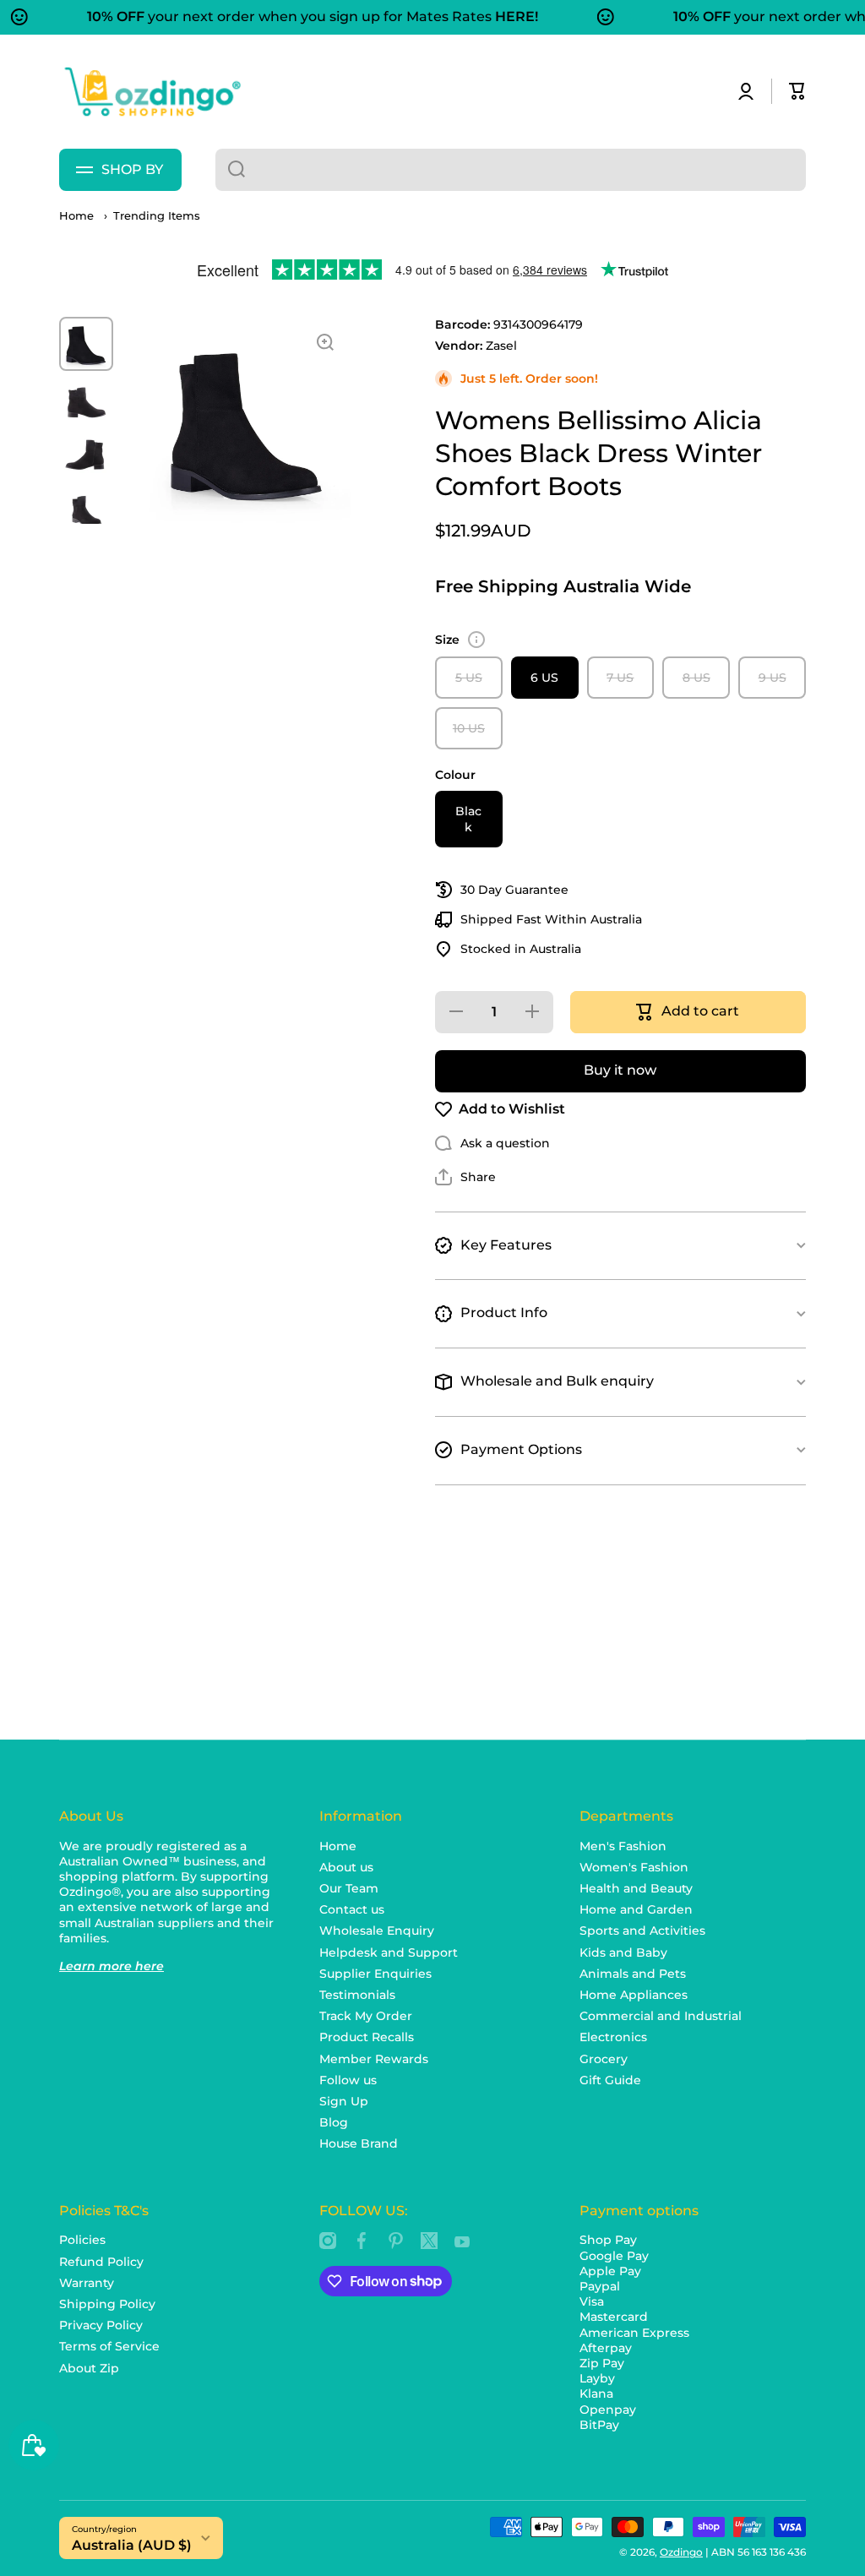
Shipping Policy (107, 2304)
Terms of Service (109, 2346)
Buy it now (620, 1070)
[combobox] (511, 170)
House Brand (359, 2143)
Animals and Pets (633, 1974)
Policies (82, 2240)
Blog (334, 2122)
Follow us (348, 2080)
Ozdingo (681, 2552)
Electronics (613, 2037)
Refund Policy (101, 2262)
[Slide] (476, 640)
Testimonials (357, 1995)
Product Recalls (367, 2037)
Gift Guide (610, 2080)
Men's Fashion (623, 1846)
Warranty (87, 2283)
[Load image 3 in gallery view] (86, 456)
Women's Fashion (634, 1867)
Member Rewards (374, 2059)
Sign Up (344, 2101)
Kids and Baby (623, 1952)
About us (346, 1867)
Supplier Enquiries (375, 1974)
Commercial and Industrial (661, 2016)
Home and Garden (636, 1909)
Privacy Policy (101, 2325)
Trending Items (157, 216)
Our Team (349, 1888)
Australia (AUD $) (132, 2545)
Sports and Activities (642, 1931)
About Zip (89, 2368)
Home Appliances (634, 1995)
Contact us (352, 1909)
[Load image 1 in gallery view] (86, 344)
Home (76, 216)
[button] (797, 91)
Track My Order (366, 2016)
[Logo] (152, 92)
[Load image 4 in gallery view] (86, 511)
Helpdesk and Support (389, 1952)
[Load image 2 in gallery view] (86, 402)
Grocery (604, 2059)
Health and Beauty (636, 1888)
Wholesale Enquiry (377, 1931)
